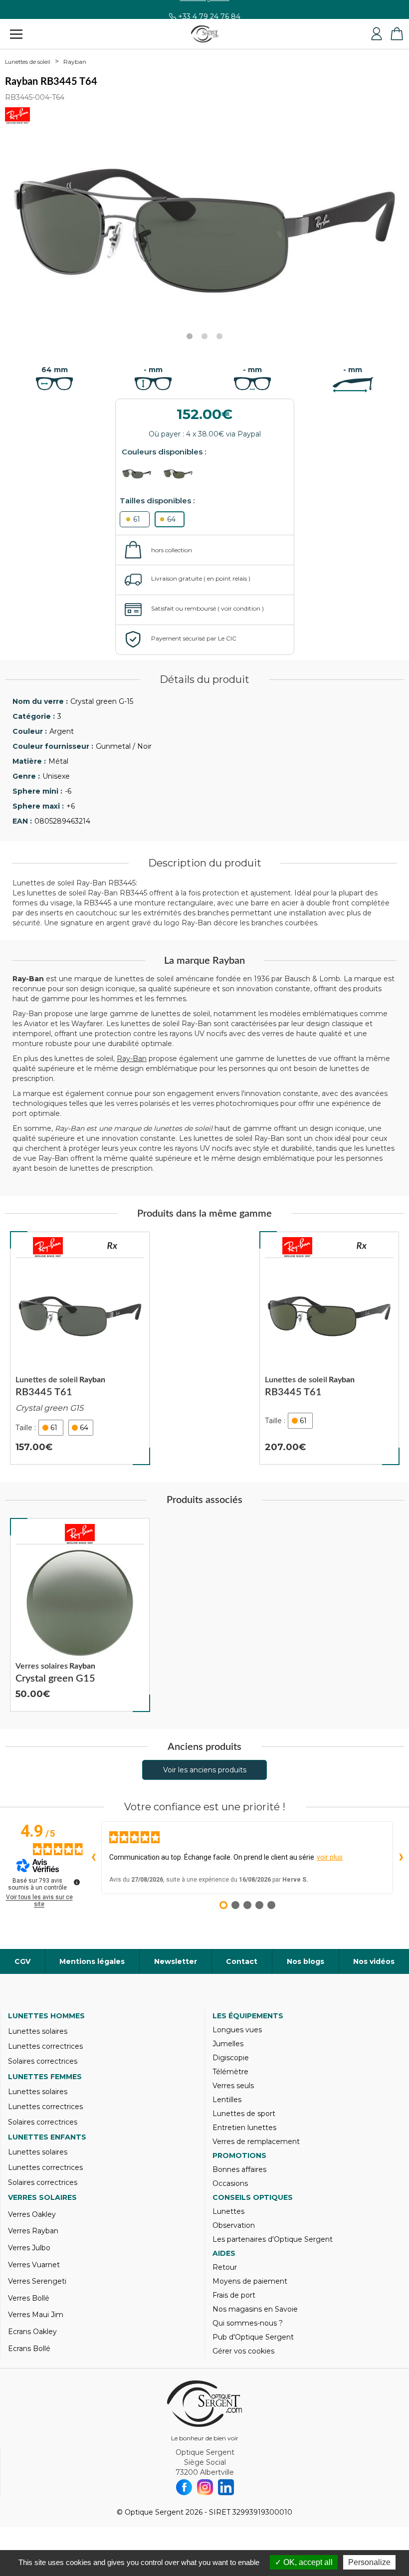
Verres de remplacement (256, 2142)
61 (137, 519)
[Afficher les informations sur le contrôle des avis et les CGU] (77, 1882)
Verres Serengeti (37, 2281)
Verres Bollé (29, 2298)
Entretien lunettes (244, 2128)
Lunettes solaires (38, 2031)
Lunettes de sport (244, 2114)
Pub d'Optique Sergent (253, 2337)
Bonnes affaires (239, 2169)
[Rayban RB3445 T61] (80, 1348)
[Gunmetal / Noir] (141, 474)
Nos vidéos (374, 1961)
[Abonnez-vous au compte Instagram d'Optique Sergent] (205, 2487)
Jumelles (228, 2044)
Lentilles (227, 2100)
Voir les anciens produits (205, 1770)
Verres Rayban (33, 2231)
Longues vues (237, 2030)
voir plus (330, 1857)
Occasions (230, 2183)
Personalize (369, 2562)
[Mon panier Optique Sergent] (397, 34)
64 (171, 519)
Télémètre (230, 2072)
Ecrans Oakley (32, 2332)
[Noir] (183, 474)
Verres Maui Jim (36, 2315)
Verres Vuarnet (34, 2265)
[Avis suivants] (401, 1858)
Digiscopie (231, 2058)
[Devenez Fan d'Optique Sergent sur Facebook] (184, 2487)
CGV (22, 1961)
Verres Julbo (29, 2248)
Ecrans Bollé (29, 2349)
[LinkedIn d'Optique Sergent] (226, 2487)
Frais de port (234, 2295)
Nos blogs (306, 1961)
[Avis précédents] (93, 1858)
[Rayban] (48, 1247)
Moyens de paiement (250, 2281)
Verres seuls (233, 2086)
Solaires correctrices (43, 2061)
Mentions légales (92, 1961)
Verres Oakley (32, 2214)
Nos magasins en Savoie (255, 2309)
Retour (225, 2267)
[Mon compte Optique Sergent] (377, 34)
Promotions (239, 2155)
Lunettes (228, 2211)
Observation (234, 2225)
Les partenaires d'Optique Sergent (273, 2239)
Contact (242, 1961)
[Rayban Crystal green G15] (80, 1615)
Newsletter (176, 1961)
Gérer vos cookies (243, 2351)
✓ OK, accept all (304, 2562)
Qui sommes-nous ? (248, 2323)
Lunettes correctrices (45, 2046)
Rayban (75, 62)
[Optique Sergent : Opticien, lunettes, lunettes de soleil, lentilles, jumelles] (205, 34)
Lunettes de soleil (28, 62)
